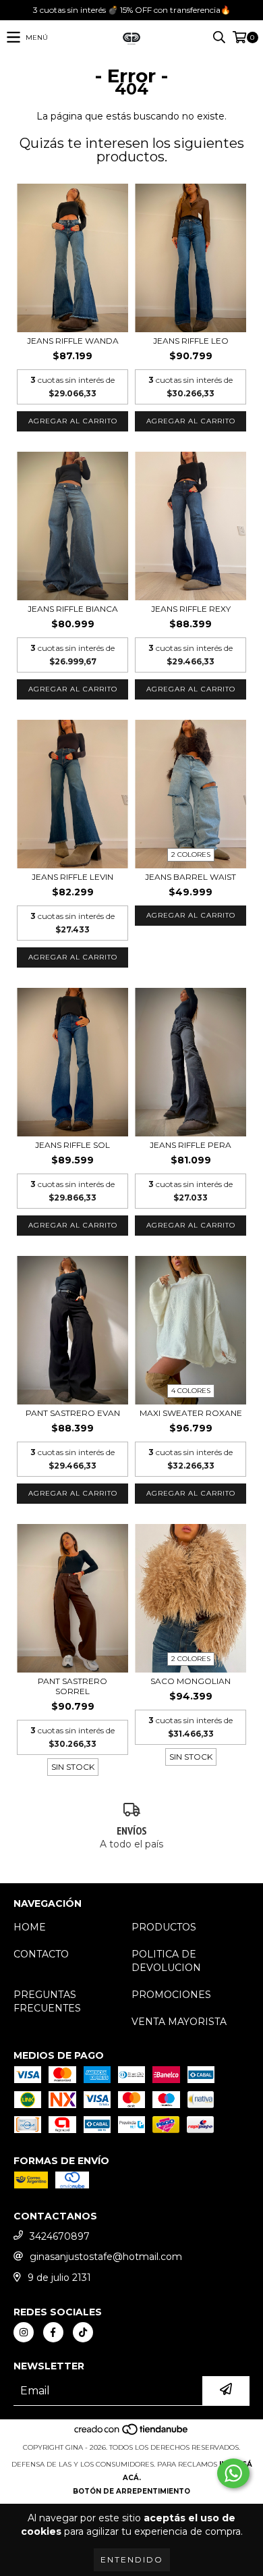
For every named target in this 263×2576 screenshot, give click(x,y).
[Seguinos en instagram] (24, 2332)
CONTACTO (41, 1954)
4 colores (191, 1391)
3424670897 (60, 2236)
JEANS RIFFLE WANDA (73, 341)
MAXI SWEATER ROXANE (191, 1413)
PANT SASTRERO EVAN (73, 1413)
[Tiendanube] (132, 2434)
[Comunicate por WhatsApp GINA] (233, 2473)
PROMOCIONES (171, 1995)
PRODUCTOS (164, 1927)
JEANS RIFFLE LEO (191, 341)
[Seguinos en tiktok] (83, 2332)
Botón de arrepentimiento (131, 2491)
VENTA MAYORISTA (179, 2022)
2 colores (191, 855)
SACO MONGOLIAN (191, 1681)
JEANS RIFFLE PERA (191, 1145)
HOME (30, 1927)
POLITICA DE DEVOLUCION (166, 1961)
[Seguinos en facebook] (53, 2332)
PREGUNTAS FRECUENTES (47, 2001)
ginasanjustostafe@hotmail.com (106, 2257)
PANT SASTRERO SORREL (72, 1686)
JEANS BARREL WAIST (191, 877)
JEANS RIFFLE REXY (191, 609)
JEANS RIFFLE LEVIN (72, 877)
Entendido (132, 2559)
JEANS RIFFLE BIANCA (73, 609)
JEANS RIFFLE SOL (72, 1145)
